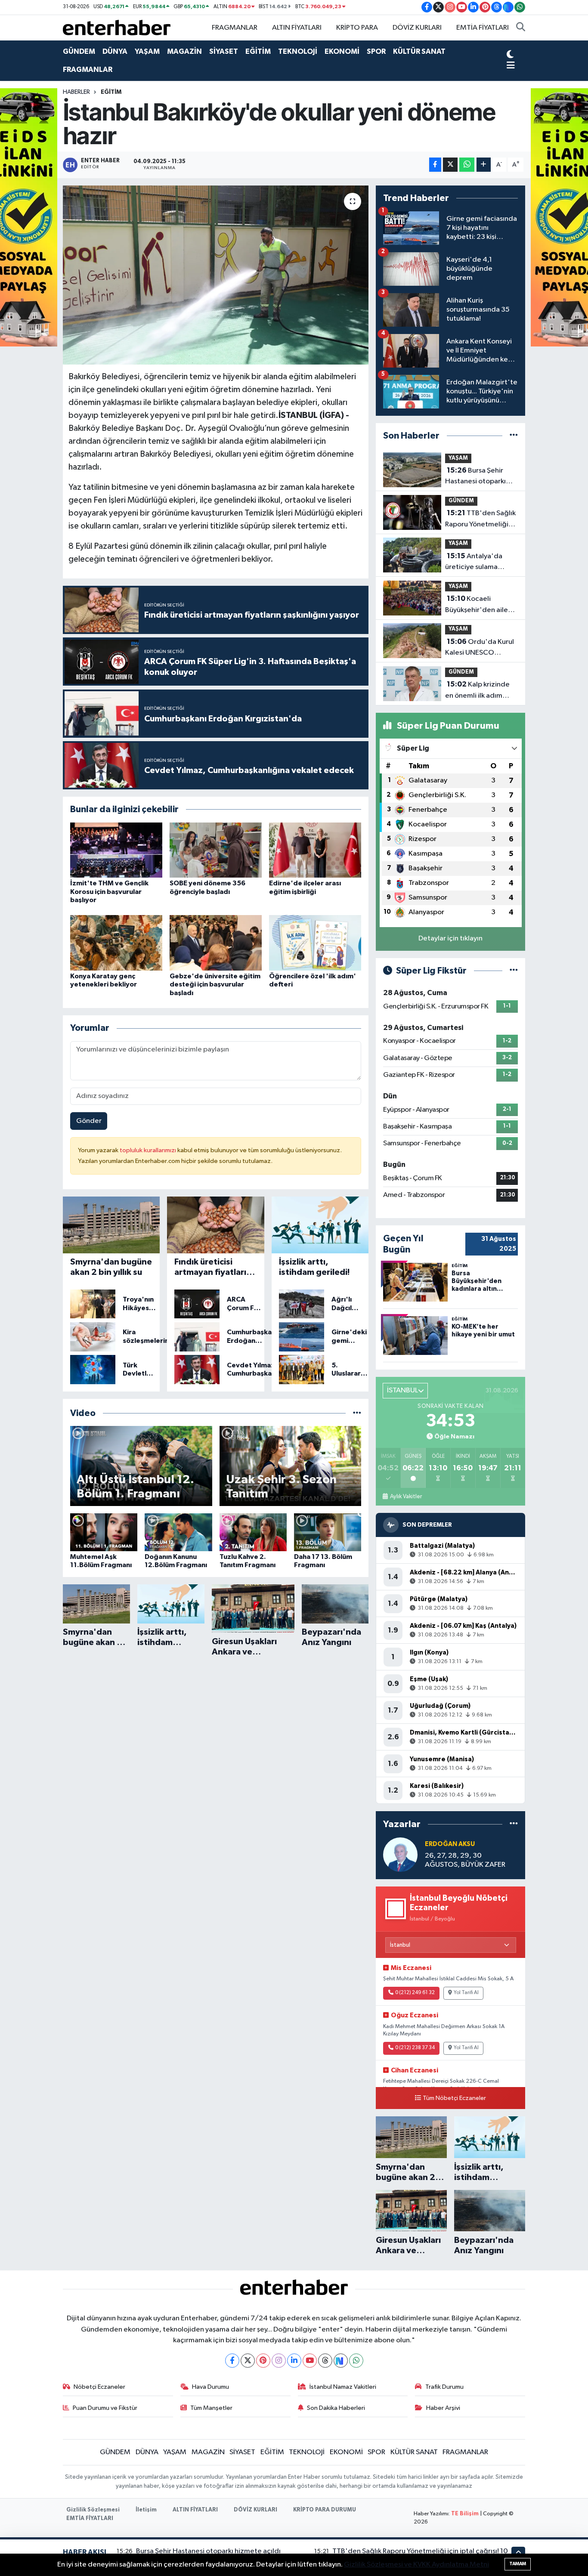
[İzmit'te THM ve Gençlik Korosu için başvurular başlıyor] (116, 850)
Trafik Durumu (444, 2387)
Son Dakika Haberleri (336, 2408)
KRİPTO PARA (357, 28)
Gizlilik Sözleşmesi (93, 2510)
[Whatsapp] (356, 2361)
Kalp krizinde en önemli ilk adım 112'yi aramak (477, 691)
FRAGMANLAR (235, 28)
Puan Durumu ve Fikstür (105, 2408)
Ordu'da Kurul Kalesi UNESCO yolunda (480, 648)
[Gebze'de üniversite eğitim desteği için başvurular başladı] (216, 943)
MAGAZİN (184, 51)
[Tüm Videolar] (357, 1413)
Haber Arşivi (443, 2408)
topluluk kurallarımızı (149, 1150)
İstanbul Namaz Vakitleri (343, 2387)
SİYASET (224, 51)
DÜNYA (115, 51)
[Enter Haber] (117, 27)
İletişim (146, 2510)
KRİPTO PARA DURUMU (325, 2510)
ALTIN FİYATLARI (297, 28)
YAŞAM (147, 51)
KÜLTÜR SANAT (419, 51)
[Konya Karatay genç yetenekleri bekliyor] (116, 943)
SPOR (376, 51)
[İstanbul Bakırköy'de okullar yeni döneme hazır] (216, 275)
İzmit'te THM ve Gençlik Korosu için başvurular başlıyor (109, 891)
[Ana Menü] (511, 66)
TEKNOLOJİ (298, 51)
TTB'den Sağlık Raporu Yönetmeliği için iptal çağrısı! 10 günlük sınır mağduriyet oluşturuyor (480, 520)
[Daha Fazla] (484, 165)
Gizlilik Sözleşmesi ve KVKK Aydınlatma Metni (416, 2565)
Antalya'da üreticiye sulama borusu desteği (474, 563)
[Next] (341, 2361)
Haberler (76, 92)
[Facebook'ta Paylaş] (435, 165)
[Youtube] (310, 2361)
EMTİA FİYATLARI (483, 28)
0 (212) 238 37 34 (415, 2048)
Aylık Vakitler (406, 1497)
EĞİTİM (258, 51)
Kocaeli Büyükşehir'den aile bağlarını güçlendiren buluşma (480, 605)
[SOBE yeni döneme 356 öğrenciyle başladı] (216, 850)
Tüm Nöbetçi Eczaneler (454, 2098)
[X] (248, 2361)
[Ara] (521, 28)
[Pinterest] (263, 2361)
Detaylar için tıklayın (450, 939)
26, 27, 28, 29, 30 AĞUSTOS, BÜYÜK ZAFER (465, 1860)
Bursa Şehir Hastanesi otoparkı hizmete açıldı (475, 477)
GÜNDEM (79, 51)
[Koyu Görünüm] (510, 55)
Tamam (518, 2564)
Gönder (89, 1121)
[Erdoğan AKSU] (400, 1854)
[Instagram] (279, 2361)
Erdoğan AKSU (450, 1844)
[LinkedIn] (294, 2361)
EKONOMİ (342, 51)
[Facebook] (232, 2361)
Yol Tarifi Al (466, 1993)
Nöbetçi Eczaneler (99, 2387)
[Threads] (325, 2361)
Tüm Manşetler (211, 2408)
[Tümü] (514, 436)
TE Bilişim (465, 2514)
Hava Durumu (210, 2387)
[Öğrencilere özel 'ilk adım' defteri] (315, 943)
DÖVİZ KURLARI (417, 28)
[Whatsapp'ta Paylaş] (467, 165)
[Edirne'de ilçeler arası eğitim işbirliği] (315, 850)
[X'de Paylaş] (450, 165)
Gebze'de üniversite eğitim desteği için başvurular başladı (215, 984)
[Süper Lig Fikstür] (514, 971)
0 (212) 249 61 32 (415, 1993)
